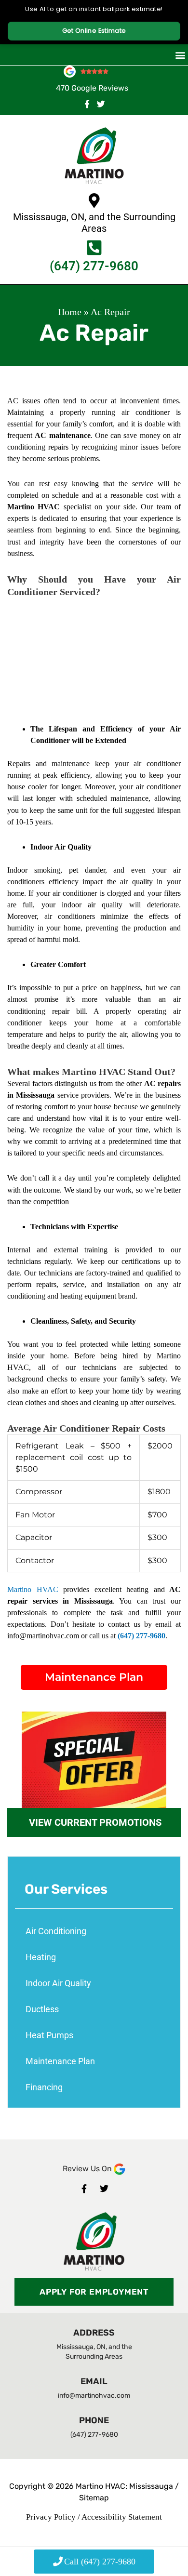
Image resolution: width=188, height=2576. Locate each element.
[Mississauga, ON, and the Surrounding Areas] (94, 200)
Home (70, 312)
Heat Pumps (49, 2035)
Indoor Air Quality (58, 1983)
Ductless (42, 2009)
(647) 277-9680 (94, 266)
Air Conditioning (56, 1931)
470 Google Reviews (92, 88)
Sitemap (94, 2498)
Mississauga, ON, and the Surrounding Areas (94, 223)
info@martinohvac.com (94, 2396)
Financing (44, 2087)
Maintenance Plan (60, 2061)
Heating (41, 1957)
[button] (180, 55)
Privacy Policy (51, 2517)
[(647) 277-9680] (94, 247)
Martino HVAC (35, 1589)
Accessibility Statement (122, 2517)
